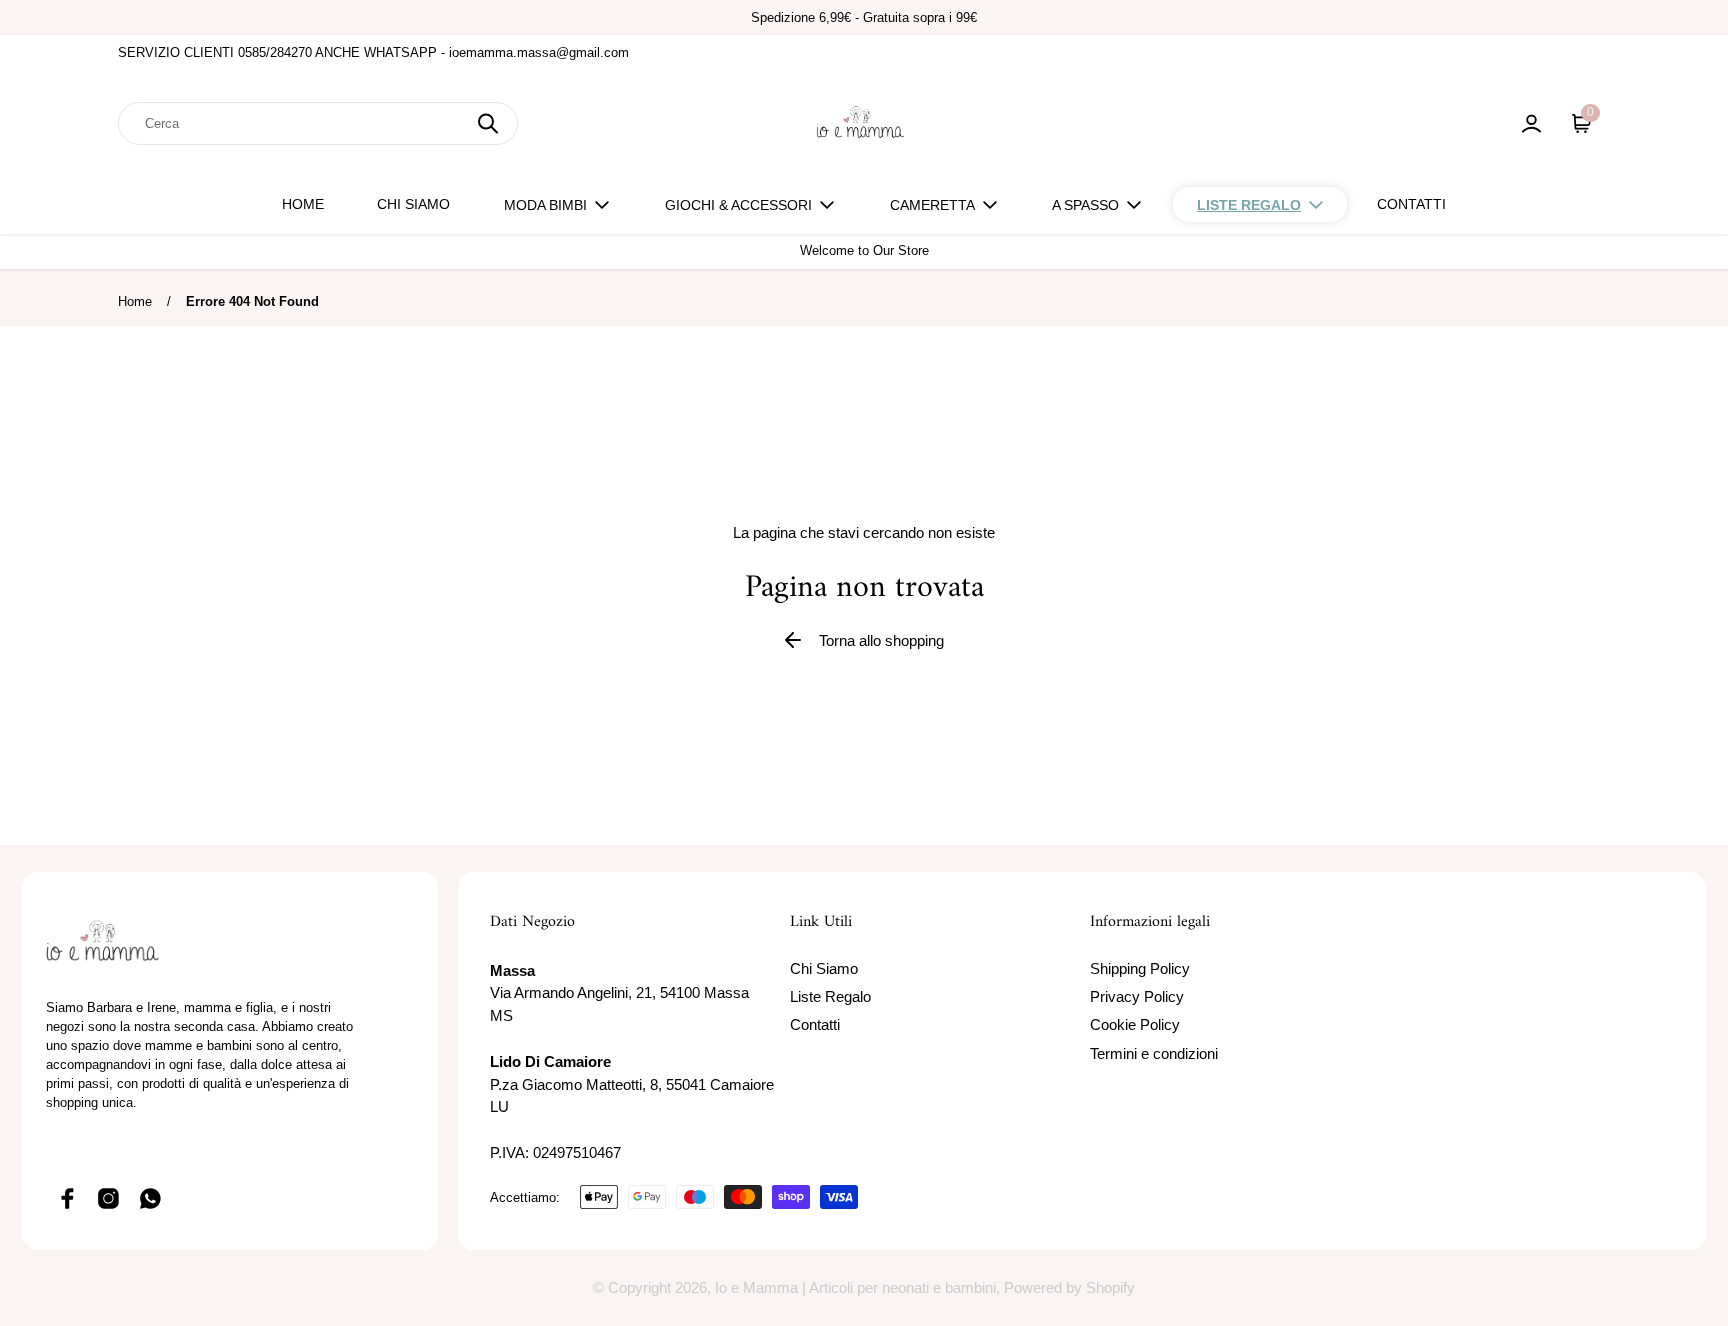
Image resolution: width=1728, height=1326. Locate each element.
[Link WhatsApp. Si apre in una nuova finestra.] (151, 1198)
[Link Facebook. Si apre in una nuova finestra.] (67, 1198)
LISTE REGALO (1249, 205)
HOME (303, 204)
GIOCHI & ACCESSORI (738, 205)
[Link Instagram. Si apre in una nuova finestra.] (109, 1198)
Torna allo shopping (881, 640)
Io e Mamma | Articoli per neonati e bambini (855, 1287)
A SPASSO (1085, 205)
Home (135, 301)
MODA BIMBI (545, 205)
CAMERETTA (932, 205)
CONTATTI (1411, 204)
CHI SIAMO (413, 204)
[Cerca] (488, 123)
